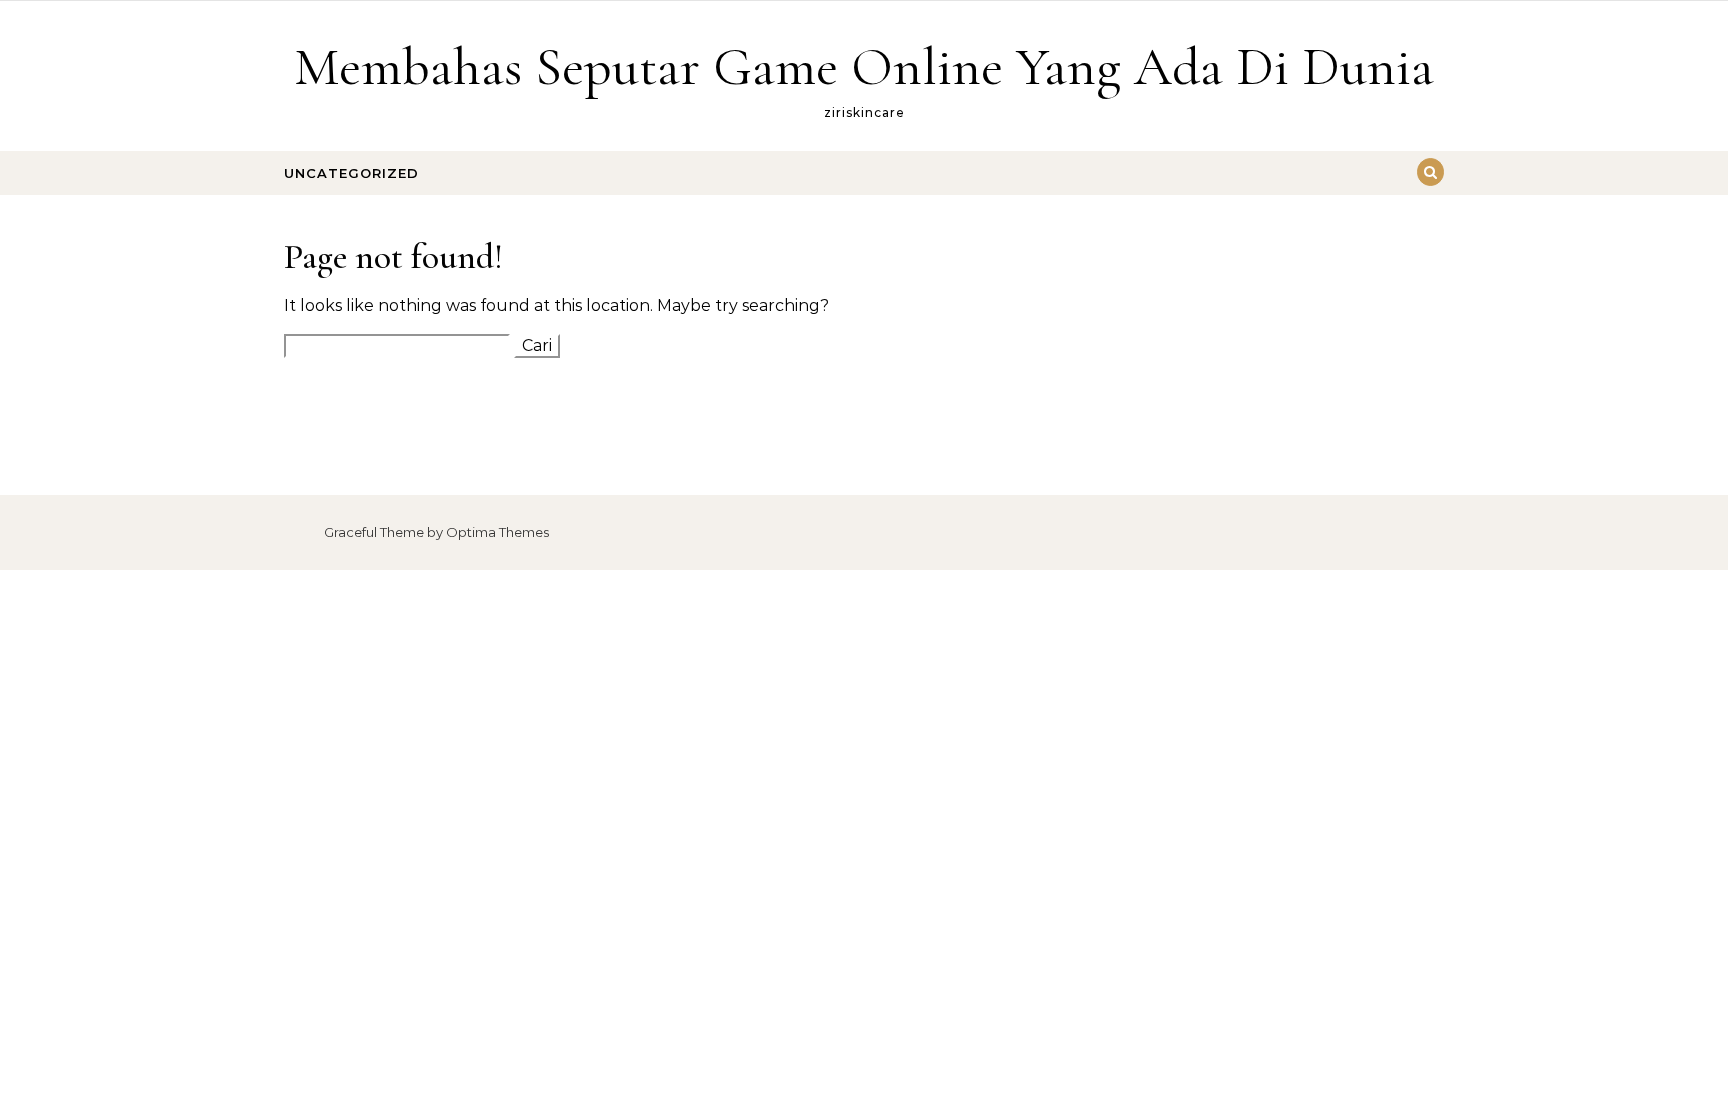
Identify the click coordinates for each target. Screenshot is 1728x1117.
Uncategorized (351, 173)
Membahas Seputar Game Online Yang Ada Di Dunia (864, 66)
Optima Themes (497, 532)
